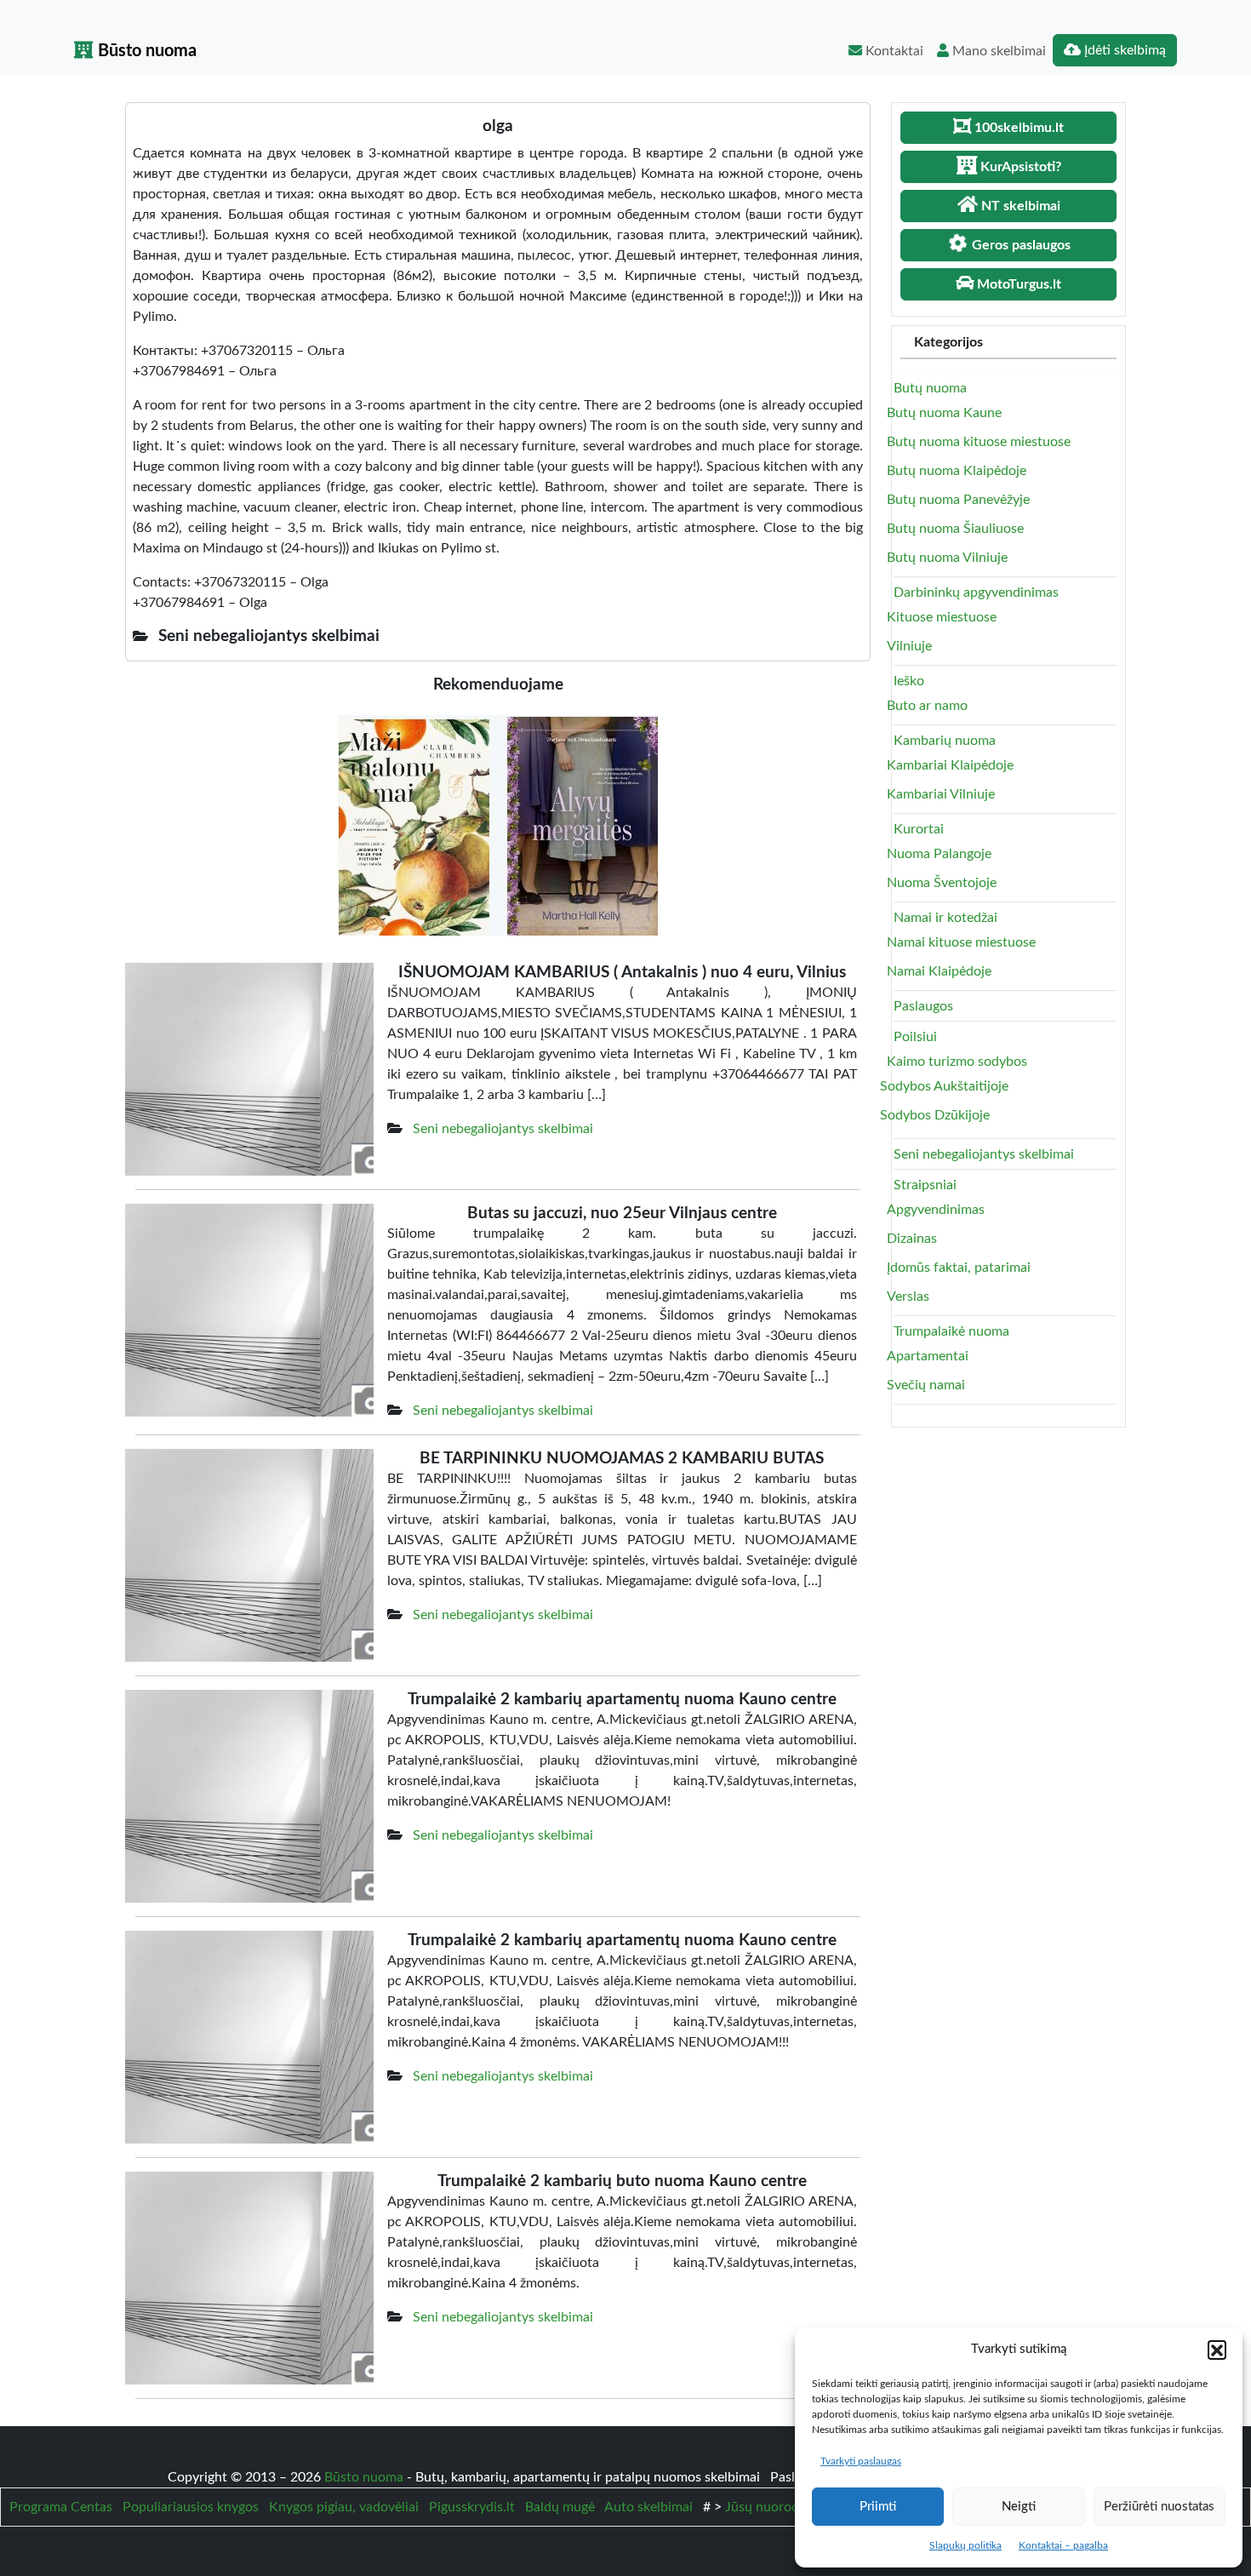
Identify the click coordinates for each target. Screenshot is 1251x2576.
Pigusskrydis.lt (472, 2507)
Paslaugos (923, 1006)
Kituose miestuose (942, 617)
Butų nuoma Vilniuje (947, 558)
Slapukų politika (965, 2545)
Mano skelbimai (997, 51)
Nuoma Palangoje (939, 854)
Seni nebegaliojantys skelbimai (503, 1129)
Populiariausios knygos (191, 2507)
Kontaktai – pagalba (1063, 2545)
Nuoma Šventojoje (942, 883)
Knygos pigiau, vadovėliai (344, 2507)
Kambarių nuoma (945, 741)
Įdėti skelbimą (1123, 50)
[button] (1217, 2350)
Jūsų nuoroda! (767, 2507)
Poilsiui (915, 1037)
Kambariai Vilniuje (941, 794)
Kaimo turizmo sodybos (957, 1062)
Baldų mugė (560, 2507)
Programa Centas (61, 2507)
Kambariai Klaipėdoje (950, 765)
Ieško (909, 681)
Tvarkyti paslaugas (861, 2461)
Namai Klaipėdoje (939, 971)
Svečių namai (926, 1385)
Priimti (878, 2507)
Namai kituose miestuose (961, 942)
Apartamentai (928, 1356)
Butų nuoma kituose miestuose (979, 442)
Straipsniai (925, 1185)
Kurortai (919, 829)
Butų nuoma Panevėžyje (958, 500)
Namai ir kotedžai (945, 918)
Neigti (1019, 2507)
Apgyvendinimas (936, 1210)
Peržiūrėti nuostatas (1159, 2507)
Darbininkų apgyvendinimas (976, 592)
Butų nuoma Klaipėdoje (957, 471)
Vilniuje (909, 646)
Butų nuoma (930, 388)
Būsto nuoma (145, 51)
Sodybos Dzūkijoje (935, 1115)
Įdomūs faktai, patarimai (959, 1268)
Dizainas (912, 1239)
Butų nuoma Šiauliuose (955, 529)
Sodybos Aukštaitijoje (944, 1086)
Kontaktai (893, 51)
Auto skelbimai (648, 2507)
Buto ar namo (927, 706)
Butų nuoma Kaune (944, 413)
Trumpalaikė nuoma (951, 1331)
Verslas (908, 1297)
